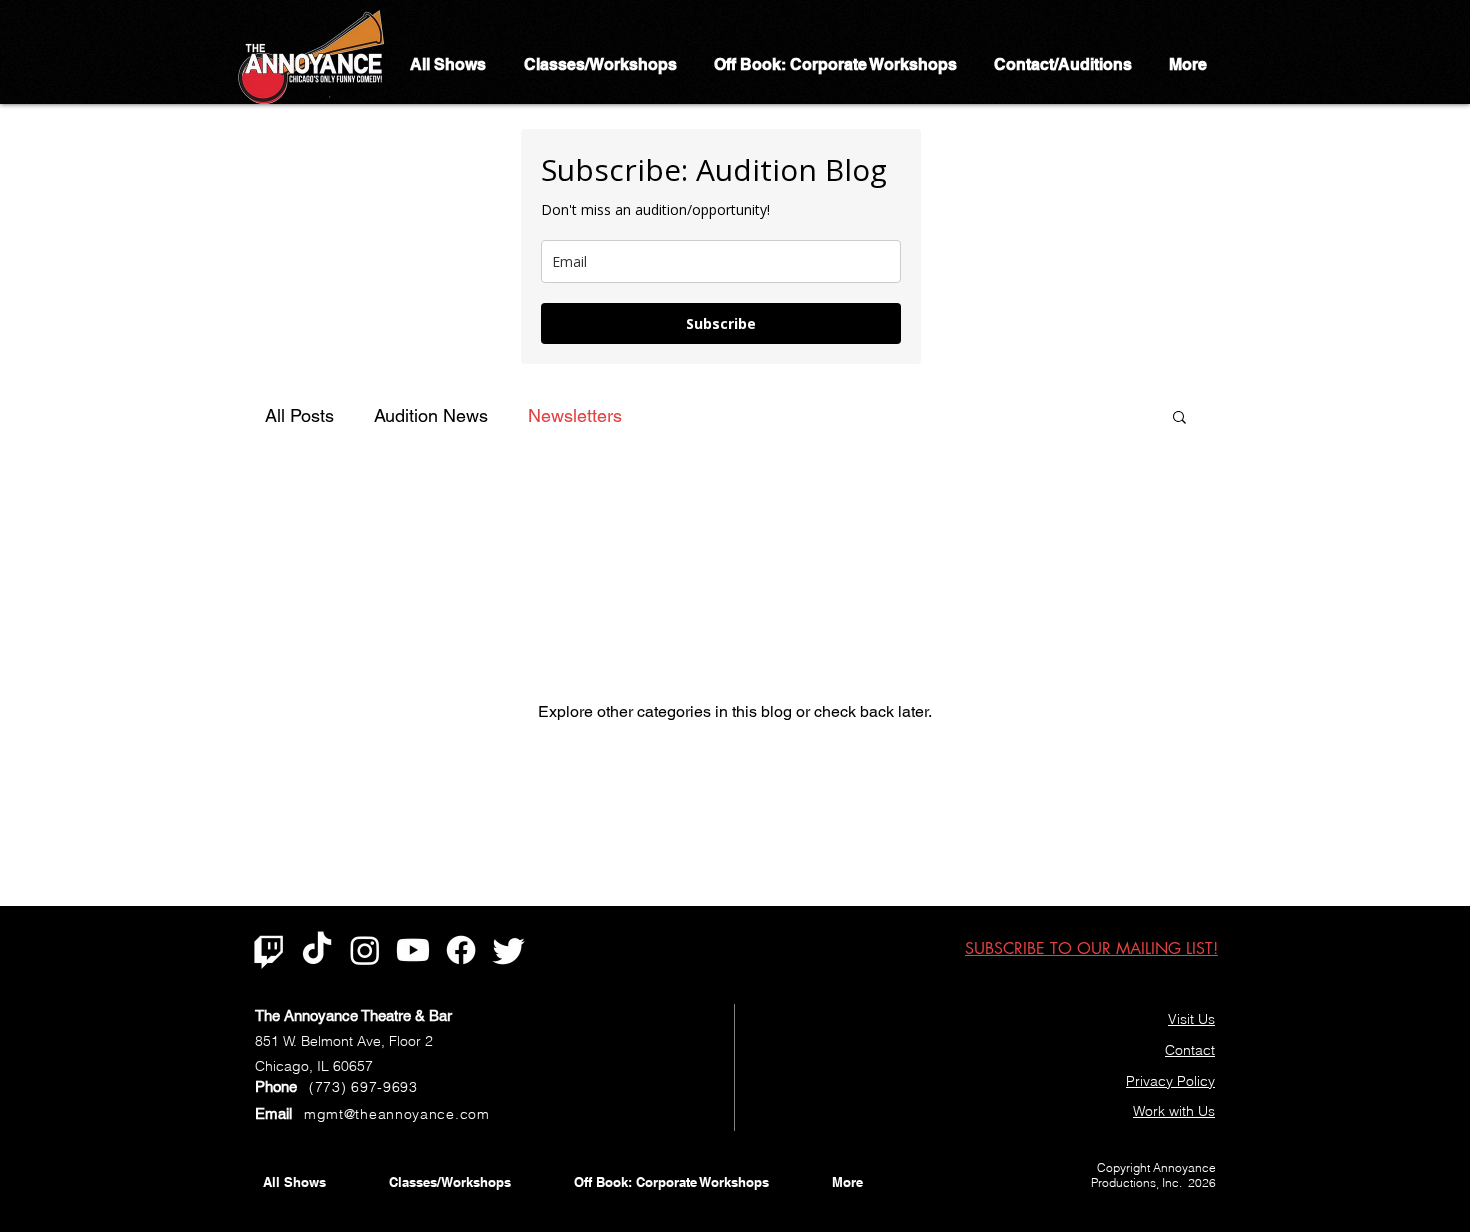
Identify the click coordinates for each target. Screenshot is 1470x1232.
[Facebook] (461, 950)
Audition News (431, 415)
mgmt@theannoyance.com (397, 1114)
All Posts (299, 415)
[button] (1179, 418)
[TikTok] (317, 950)
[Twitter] (509, 950)
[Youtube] (413, 950)
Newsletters (575, 415)
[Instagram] (365, 950)
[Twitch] (269, 950)
